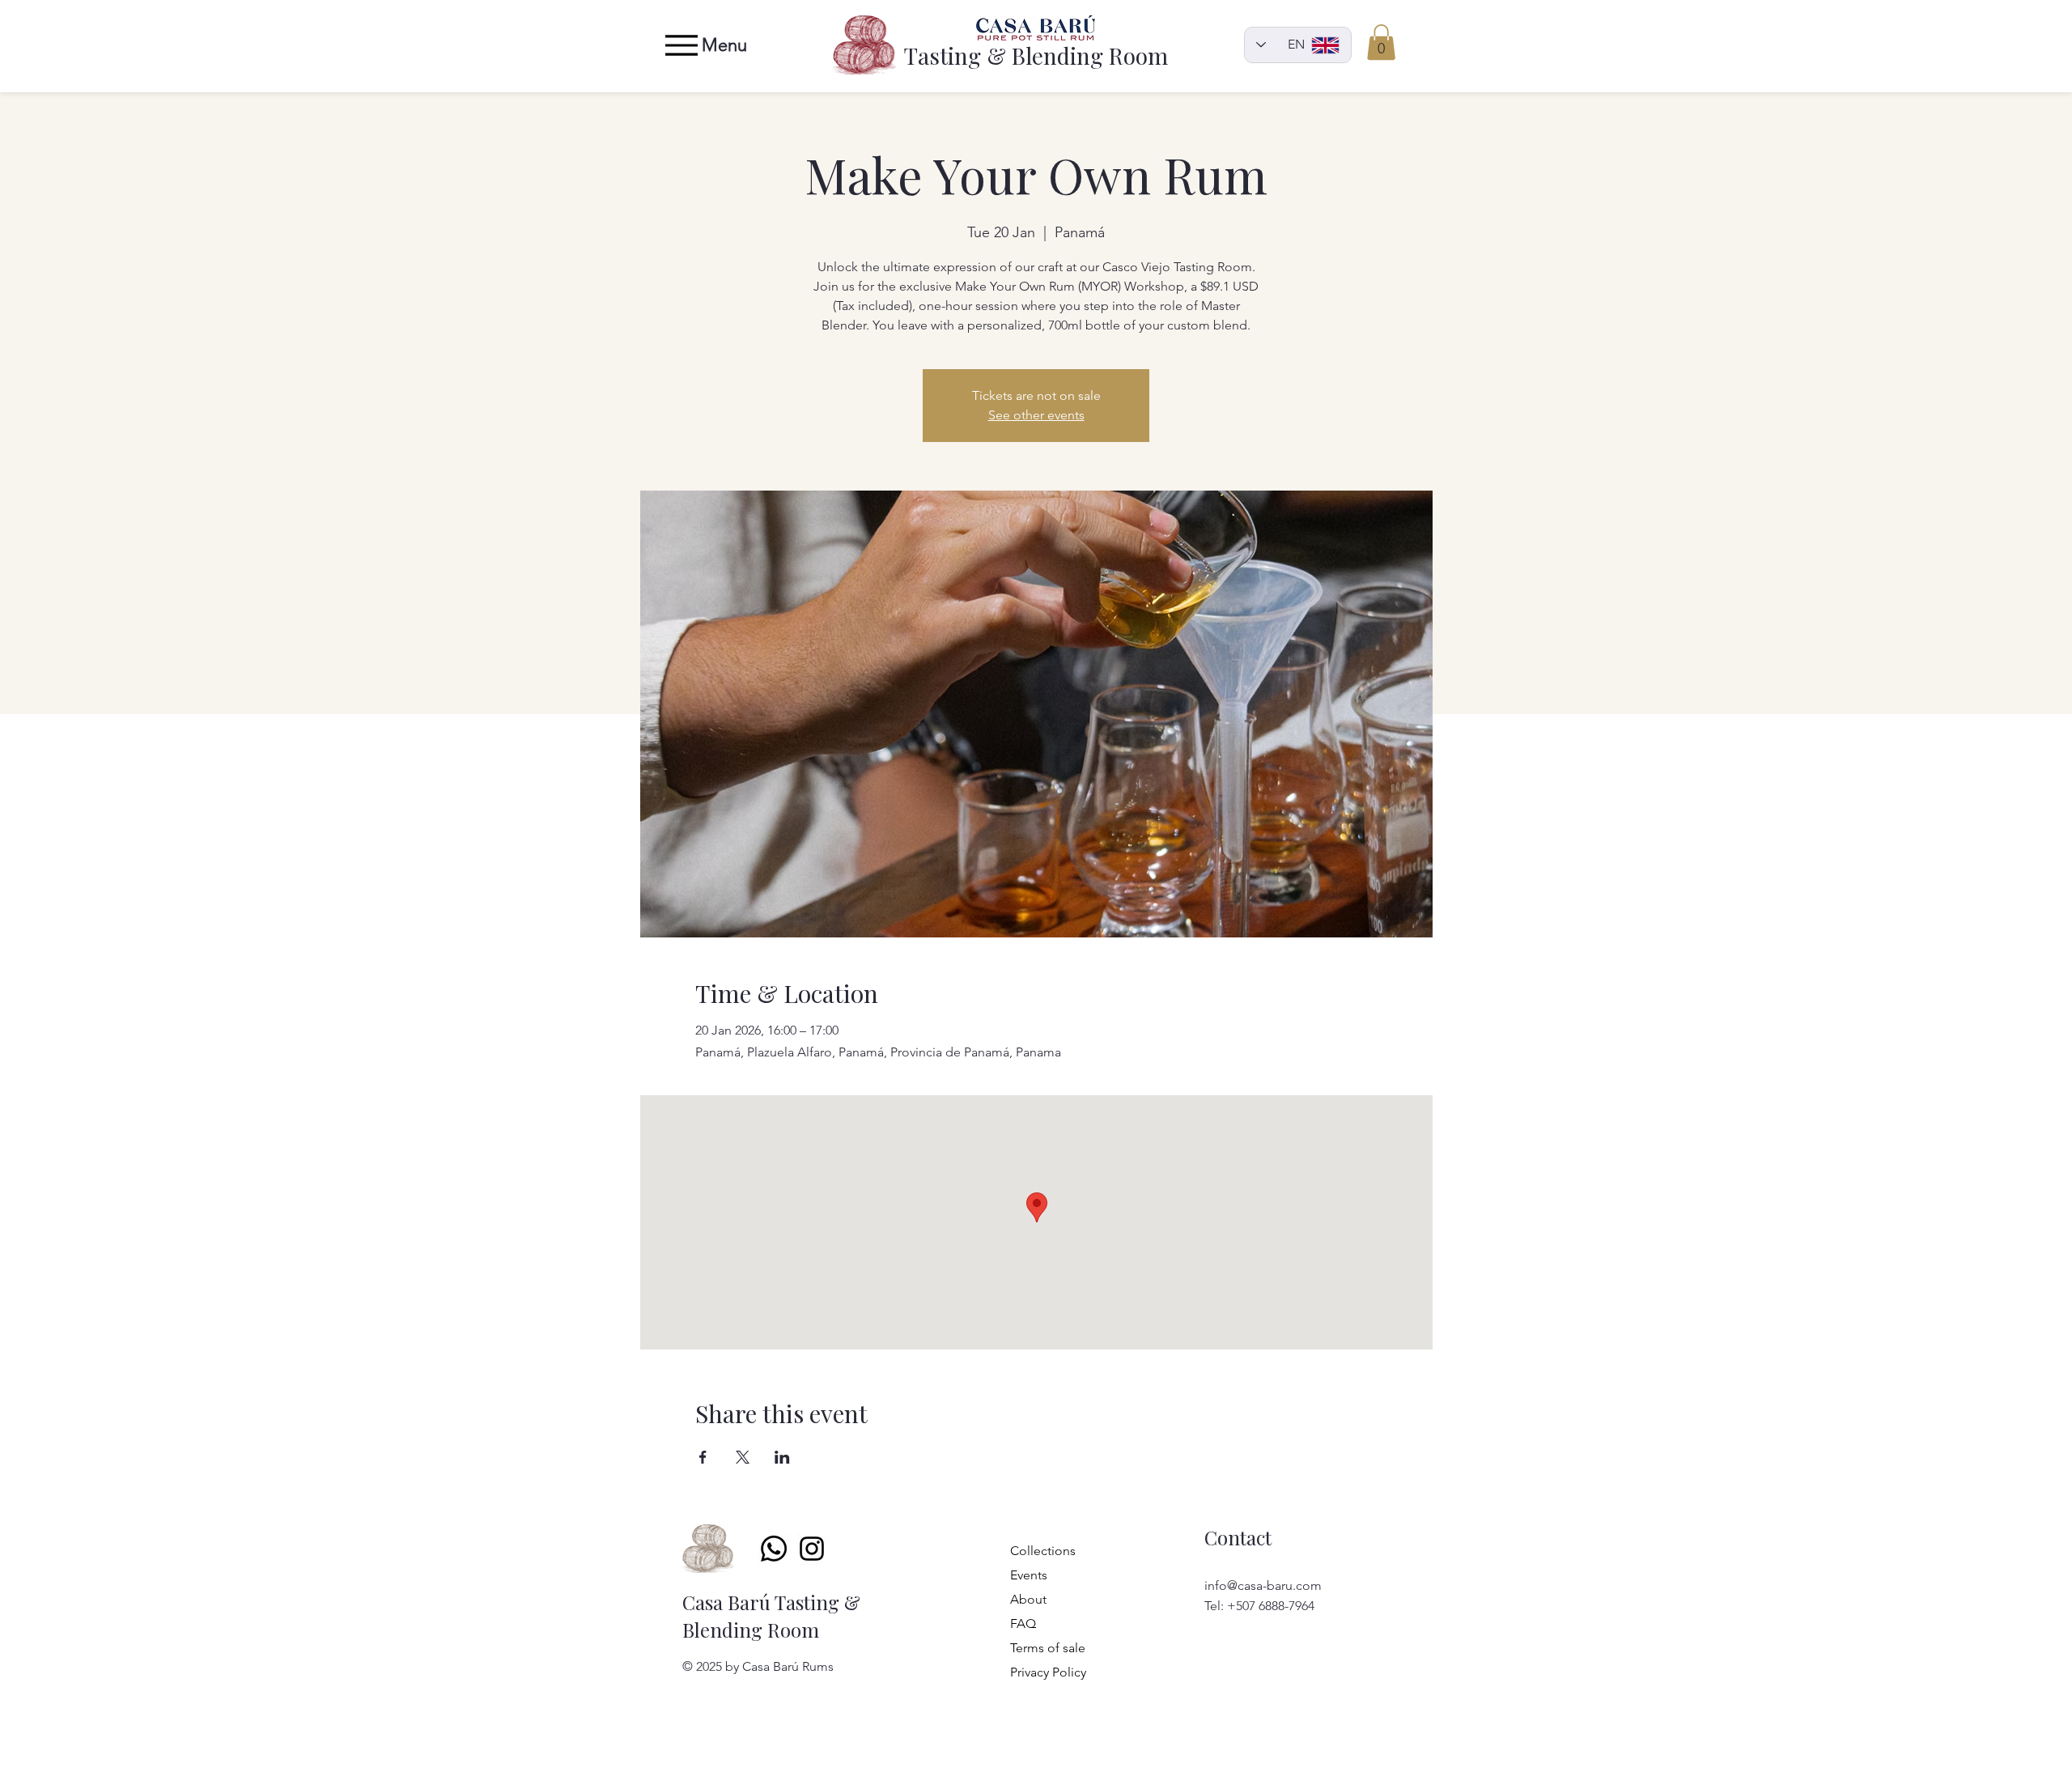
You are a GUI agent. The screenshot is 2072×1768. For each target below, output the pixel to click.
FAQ (1023, 1623)
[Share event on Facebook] (703, 1457)
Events (1029, 1575)
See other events (1036, 415)
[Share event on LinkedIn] (782, 1457)
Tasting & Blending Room (1036, 55)
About (1028, 1599)
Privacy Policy (1036, 1672)
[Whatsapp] (774, 1549)
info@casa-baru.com (1263, 1585)
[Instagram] (812, 1549)
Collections (1036, 1551)
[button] (1381, 42)
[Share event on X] (743, 1457)
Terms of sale (1036, 1648)
